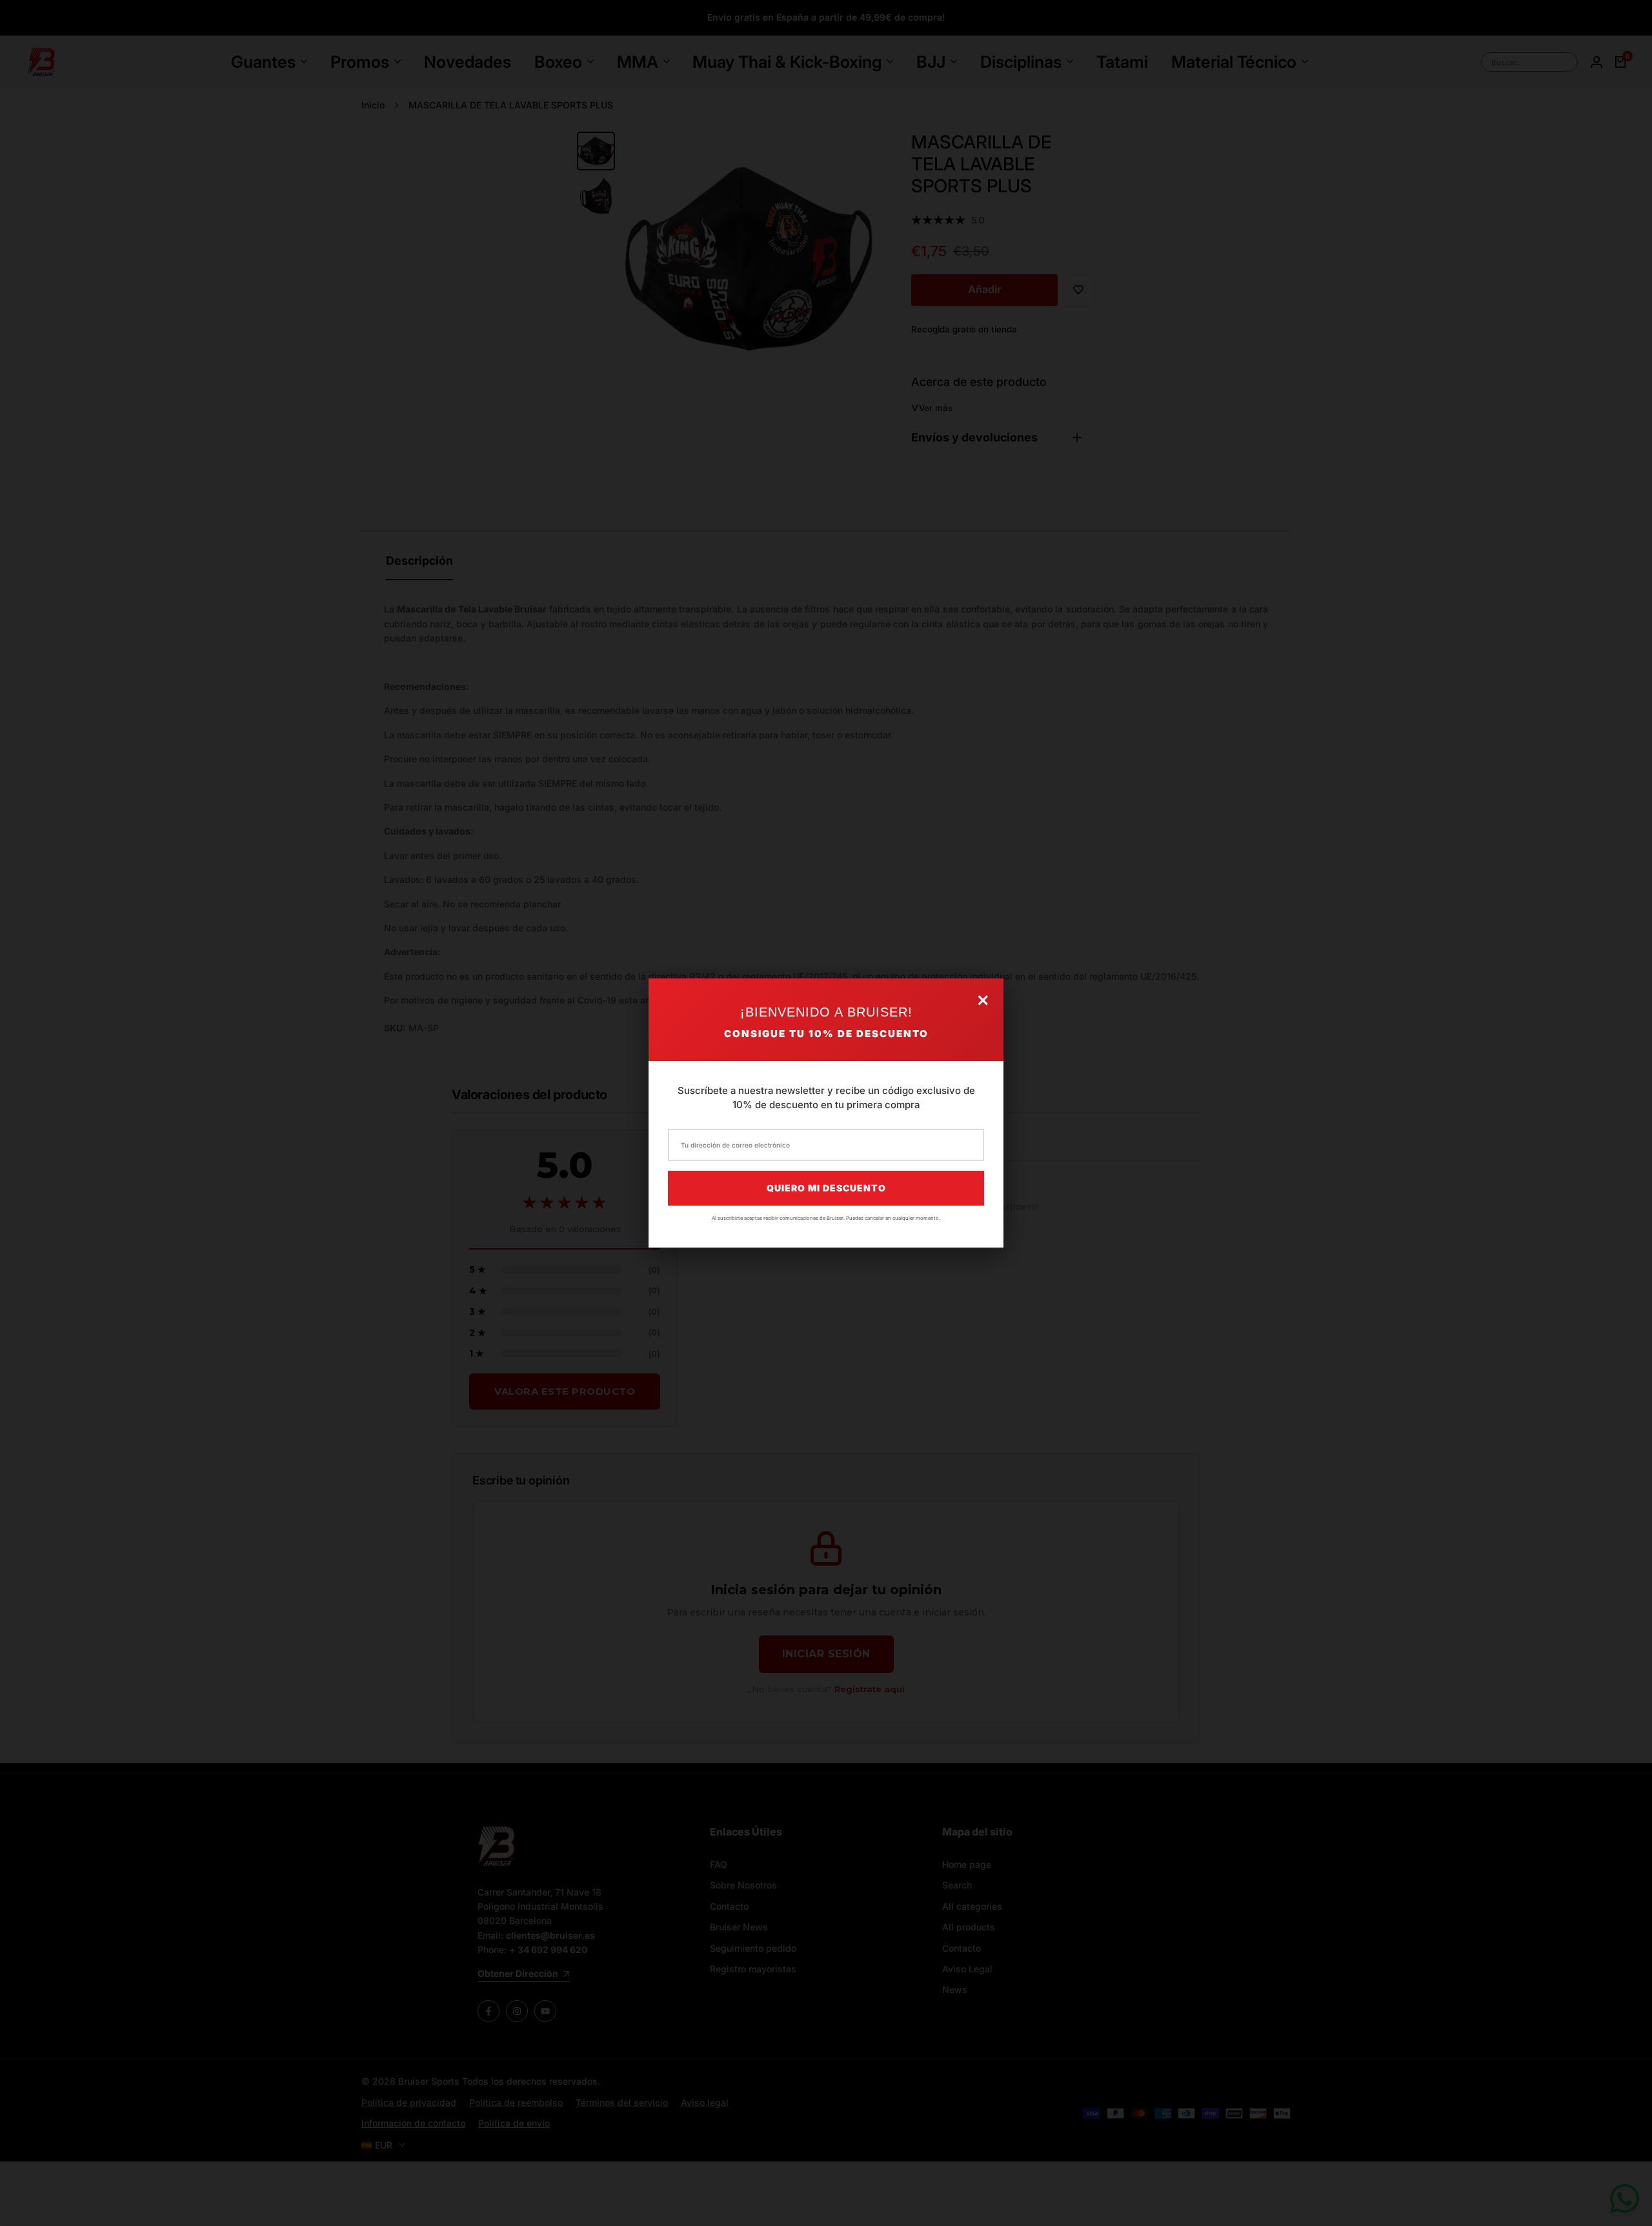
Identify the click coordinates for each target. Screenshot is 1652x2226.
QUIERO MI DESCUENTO (826, 1188)
